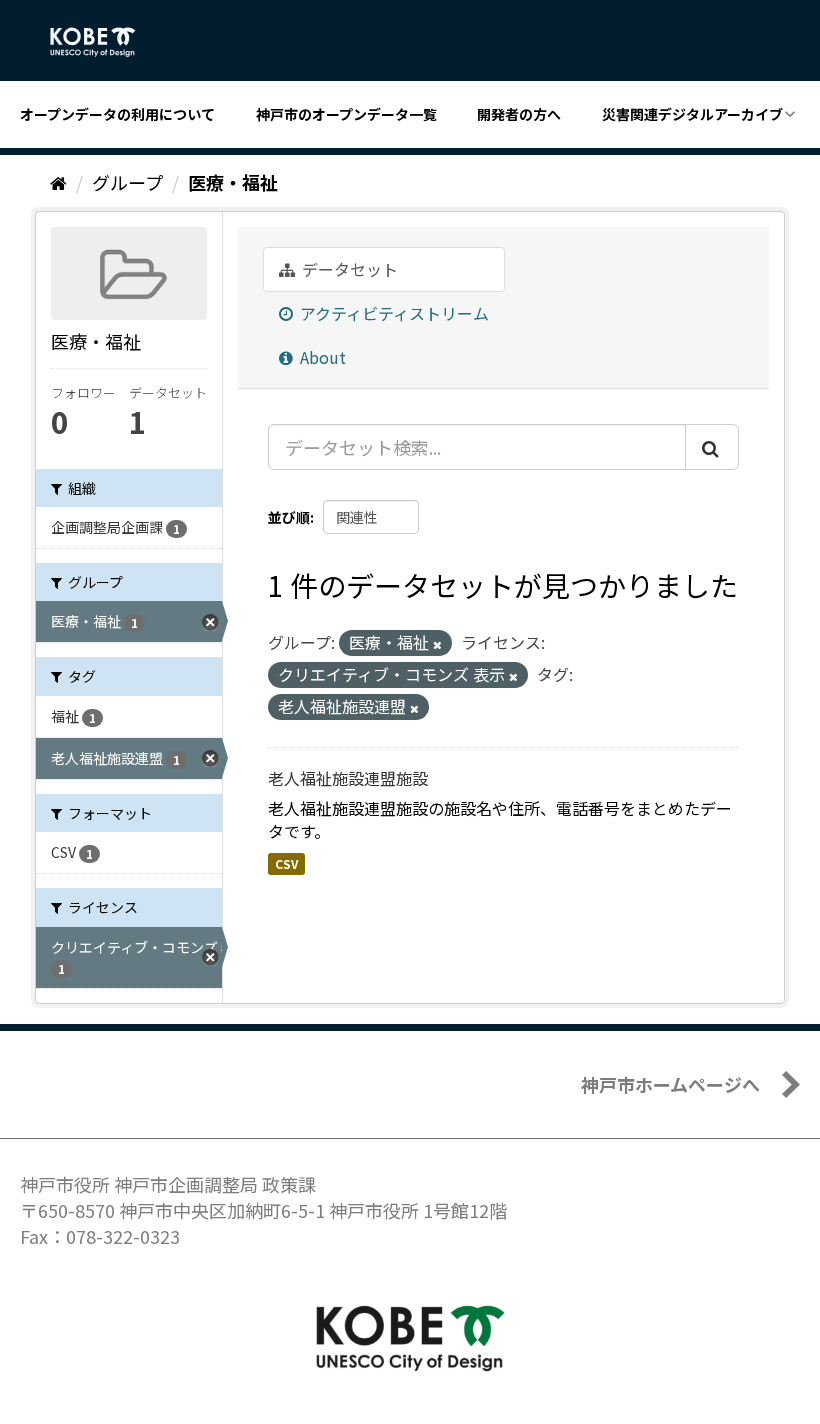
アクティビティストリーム (392, 313)
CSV (286, 863)
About (321, 357)
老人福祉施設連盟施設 (348, 778)
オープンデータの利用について (117, 114)
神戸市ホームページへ (670, 1084)
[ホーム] (58, 182)
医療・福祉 (233, 182)
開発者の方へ (519, 114)
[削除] (437, 644)
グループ (127, 182)
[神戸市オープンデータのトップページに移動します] (103, 42)
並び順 (289, 517)
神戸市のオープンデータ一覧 (346, 114)
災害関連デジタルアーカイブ (692, 114)
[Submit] (712, 447)
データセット (348, 269)
